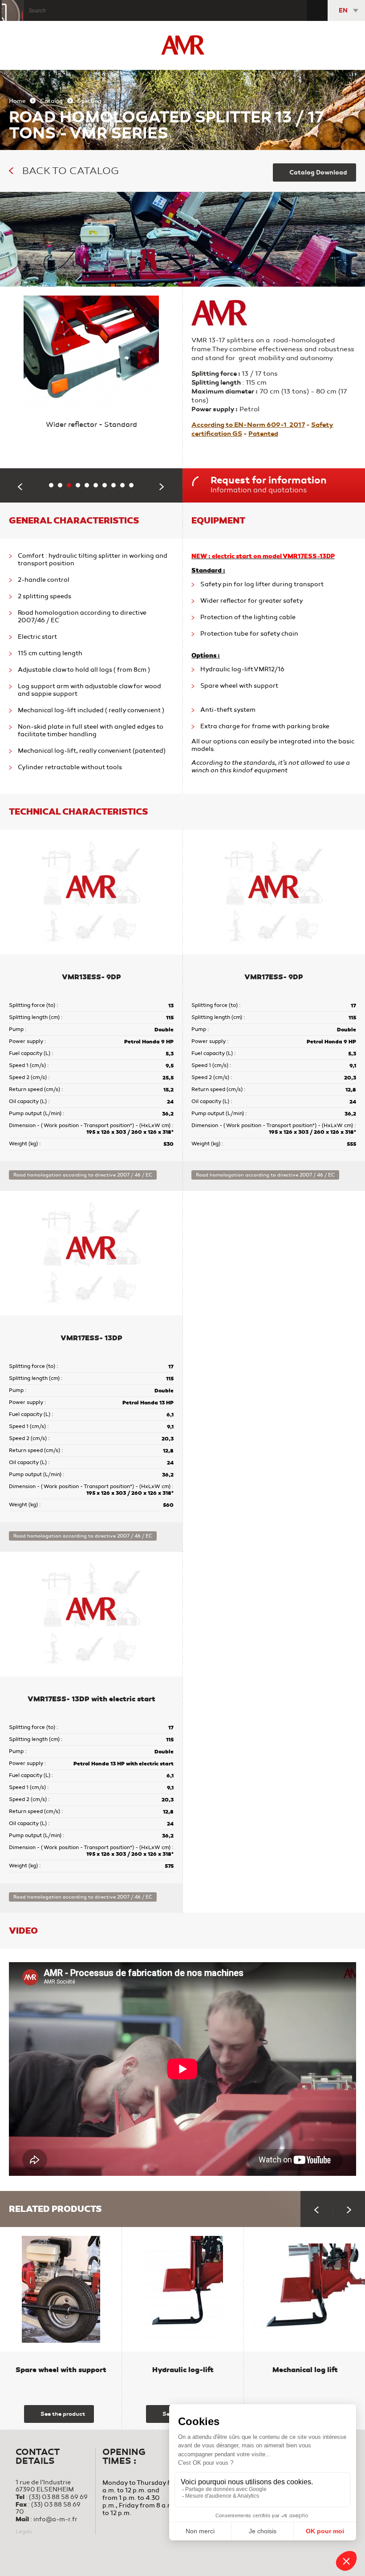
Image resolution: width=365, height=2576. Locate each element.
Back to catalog (71, 171)
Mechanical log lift (305, 2370)
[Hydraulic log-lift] (183, 2289)
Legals (24, 2531)
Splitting (89, 101)
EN (343, 10)
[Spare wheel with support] (61, 2289)
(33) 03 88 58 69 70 (48, 2508)
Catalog (51, 101)
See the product (63, 2414)
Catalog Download (318, 172)
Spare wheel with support (61, 2370)
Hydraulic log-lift (183, 2370)
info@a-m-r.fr (55, 2519)
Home (17, 101)
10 (134, 487)
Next (162, 487)
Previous (20, 487)
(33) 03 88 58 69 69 (58, 2497)
